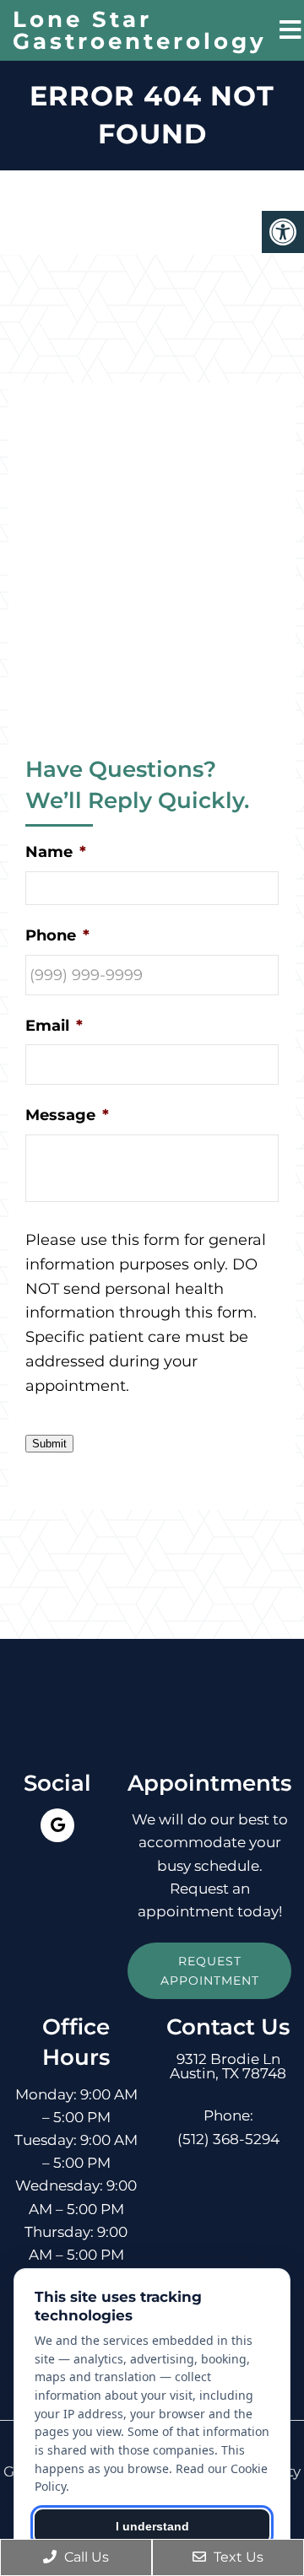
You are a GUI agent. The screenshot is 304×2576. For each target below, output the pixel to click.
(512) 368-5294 (228, 2139)
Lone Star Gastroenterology (140, 30)
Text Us (237, 2557)
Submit (49, 1444)
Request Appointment (210, 1970)
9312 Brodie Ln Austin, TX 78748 (228, 2067)
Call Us (85, 2557)
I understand (152, 2526)
